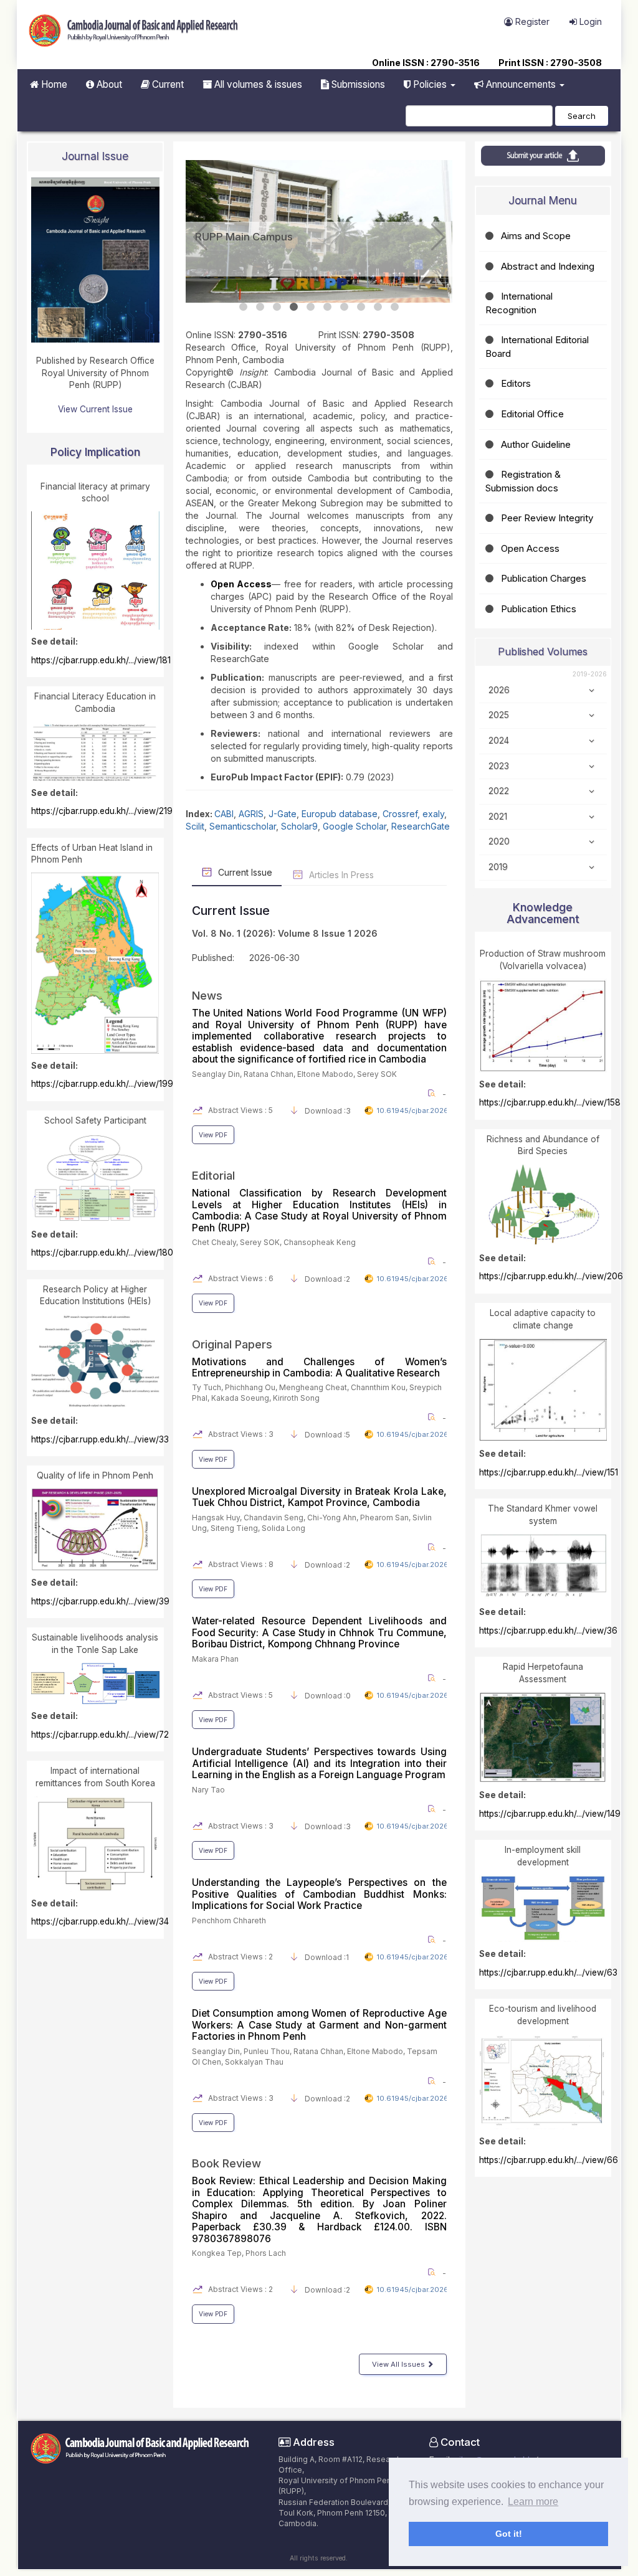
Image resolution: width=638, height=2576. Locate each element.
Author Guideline (536, 444)
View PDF (213, 1110)
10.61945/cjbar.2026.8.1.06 (424, 2073)
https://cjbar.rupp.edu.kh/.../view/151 (549, 1472)
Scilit (195, 801)
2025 (499, 715)
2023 (499, 766)
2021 (498, 817)
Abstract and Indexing (548, 266)
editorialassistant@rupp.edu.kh (492, 2447)
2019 (498, 867)
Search (582, 116)
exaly (433, 789)
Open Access (530, 548)
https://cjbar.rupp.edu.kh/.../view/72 (100, 1735)
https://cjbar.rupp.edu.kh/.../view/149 (550, 1814)
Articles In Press (340, 850)
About (108, 84)
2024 (499, 741)
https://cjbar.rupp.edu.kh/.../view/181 (101, 660)
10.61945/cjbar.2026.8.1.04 (424, 1801)
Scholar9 (299, 801)
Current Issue (244, 847)
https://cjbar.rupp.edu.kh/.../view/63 (548, 1972)
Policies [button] (430, 84)
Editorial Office (532, 414)
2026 (499, 690)
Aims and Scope (536, 236)
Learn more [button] (533, 2502)
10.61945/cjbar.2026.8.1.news (428, 1086)
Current (167, 84)
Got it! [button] (509, 2534)
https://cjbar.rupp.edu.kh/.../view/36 (548, 1631)
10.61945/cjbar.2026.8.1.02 (424, 1540)
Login (589, 21)
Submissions (357, 84)
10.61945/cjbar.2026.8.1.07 (423, 2265)
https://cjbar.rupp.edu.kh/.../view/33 (100, 1439)
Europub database (340, 789)
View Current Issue (95, 409)
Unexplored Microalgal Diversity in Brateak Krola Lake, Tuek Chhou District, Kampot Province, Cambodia (319, 1472)
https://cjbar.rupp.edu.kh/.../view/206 (551, 1276)
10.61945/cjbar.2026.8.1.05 (424, 1932)
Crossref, (402, 789)
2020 (499, 841)
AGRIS (251, 789)
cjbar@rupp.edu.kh (493, 2435)
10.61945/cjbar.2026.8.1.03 (424, 1670)
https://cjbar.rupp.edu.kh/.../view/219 (102, 811)
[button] (200, 225)
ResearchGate (421, 801)
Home (53, 84)
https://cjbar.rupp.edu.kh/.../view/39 (100, 1601)
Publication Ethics (539, 609)
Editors (516, 383)
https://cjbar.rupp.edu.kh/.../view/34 (100, 1921)
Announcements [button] (521, 84)
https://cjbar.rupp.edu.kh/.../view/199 (102, 1084)
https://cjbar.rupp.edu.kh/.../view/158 (550, 1102)
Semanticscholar (243, 801)
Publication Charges (544, 578)
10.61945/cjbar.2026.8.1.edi (424, 1254)
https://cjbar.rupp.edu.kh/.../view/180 (102, 1252)
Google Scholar (355, 801)
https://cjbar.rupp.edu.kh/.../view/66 (549, 2160)
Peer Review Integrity (547, 518)
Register (531, 21)
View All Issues (399, 2339)
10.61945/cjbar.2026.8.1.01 (423, 1410)
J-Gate (283, 789)
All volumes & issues (257, 84)
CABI (224, 789)
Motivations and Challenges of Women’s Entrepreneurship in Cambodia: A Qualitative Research (319, 1342)
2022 (499, 791)
